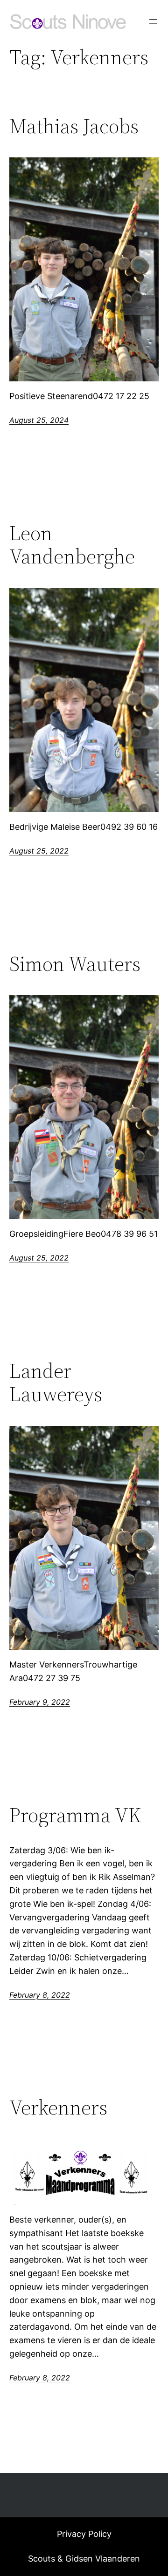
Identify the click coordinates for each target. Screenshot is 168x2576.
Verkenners (58, 2108)
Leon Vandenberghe (72, 545)
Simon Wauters (75, 964)
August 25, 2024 (39, 420)
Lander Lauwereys (56, 1383)
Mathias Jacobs (74, 126)
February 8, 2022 (40, 1995)
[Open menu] (153, 21)
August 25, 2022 (39, 851)
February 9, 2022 (40, 1702)
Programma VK (75, 1815)
